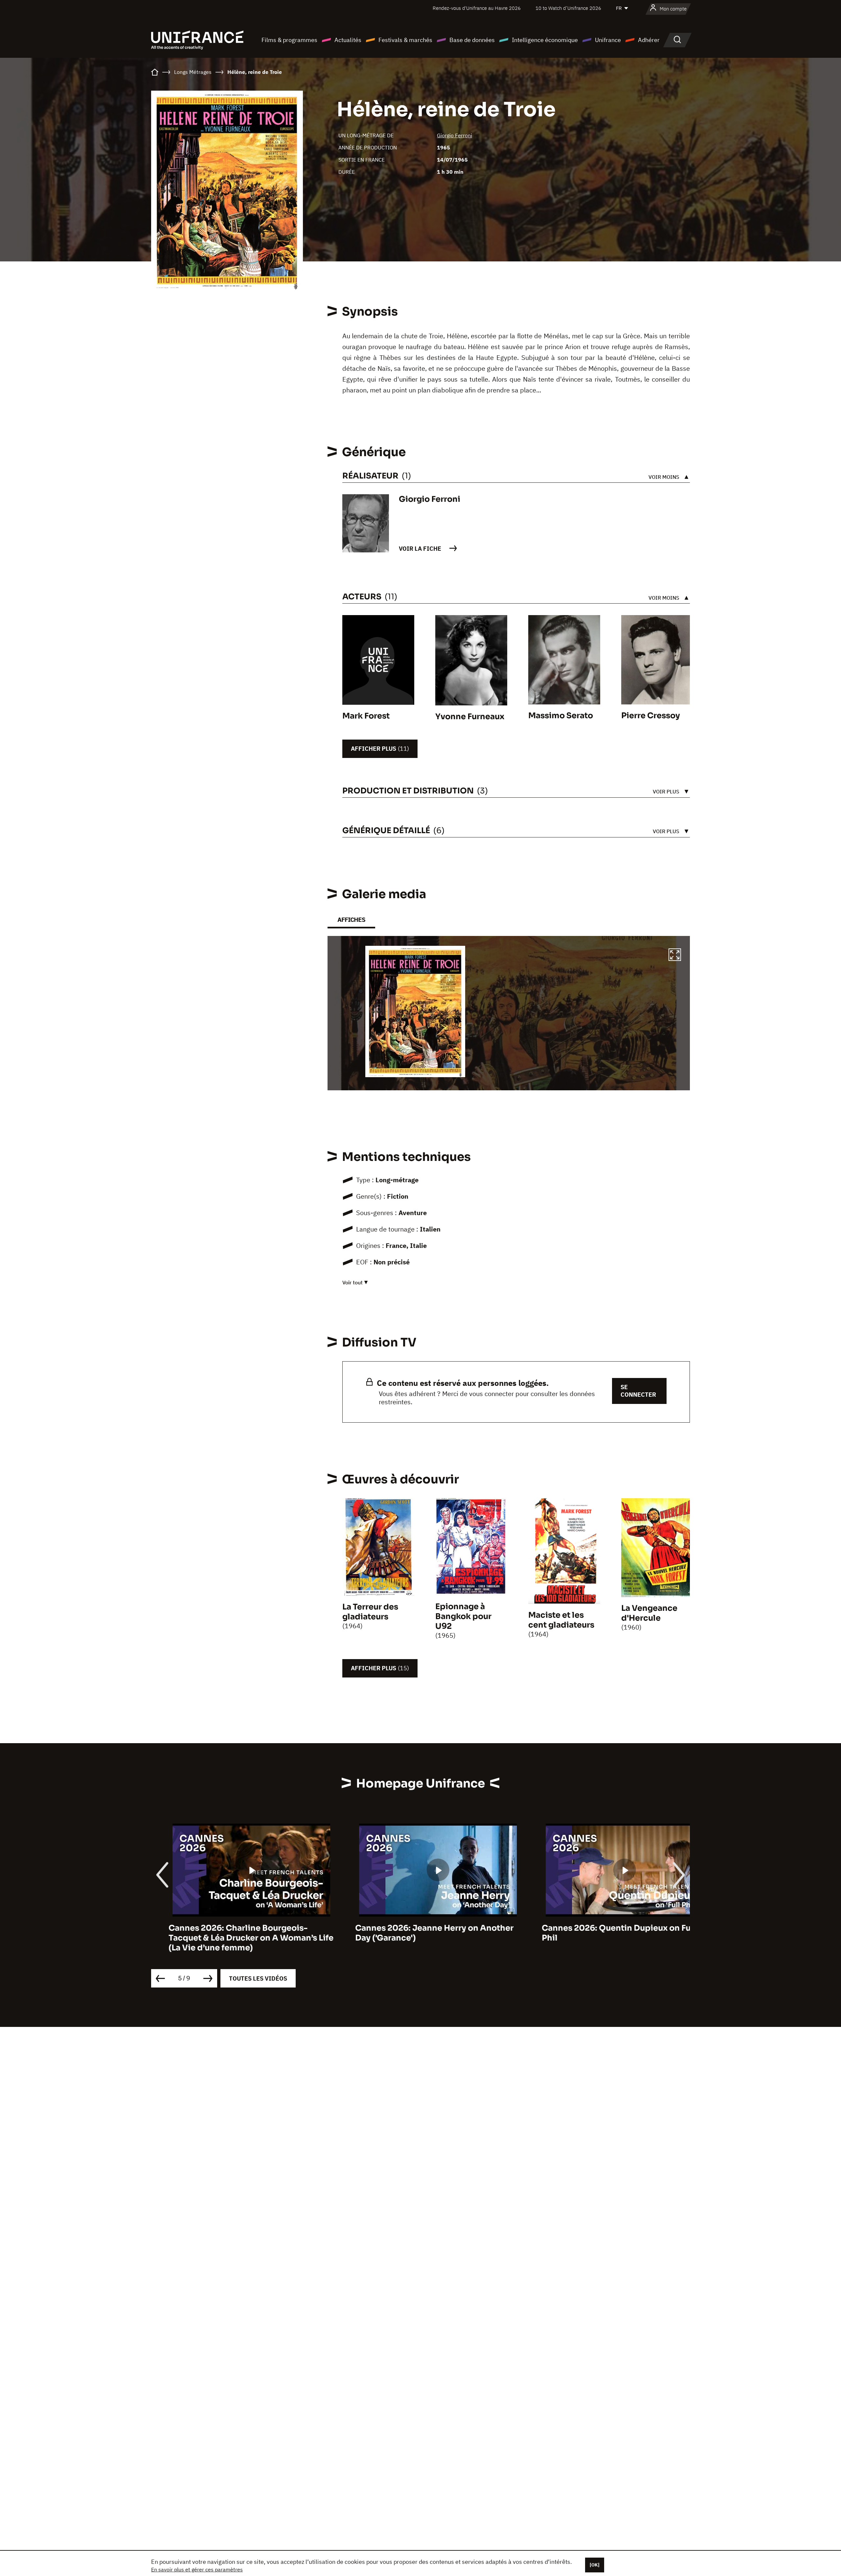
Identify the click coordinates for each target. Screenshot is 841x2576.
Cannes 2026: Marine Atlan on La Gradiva (607, 1928)
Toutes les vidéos (258, 1978)
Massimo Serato (561, 716)
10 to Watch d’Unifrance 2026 (568, 8)
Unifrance (608, 40)
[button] (675, 956)
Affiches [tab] (351, 920)
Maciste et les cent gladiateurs (561, 1620)
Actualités (348, 40)
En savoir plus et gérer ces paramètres (197, 2569)
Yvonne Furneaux (470, 717)
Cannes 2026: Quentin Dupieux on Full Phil (415, 1933)
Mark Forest (366, 716)
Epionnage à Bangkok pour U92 (463, 1616)
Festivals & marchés (405, 40)
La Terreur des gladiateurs (370, 1612)
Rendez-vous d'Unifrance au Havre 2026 (477, 8)
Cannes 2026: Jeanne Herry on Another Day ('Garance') (230, 1933)
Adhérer (649, 40)
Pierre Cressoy (651, 716)
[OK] (595, 2565)
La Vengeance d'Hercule (649, 1613)
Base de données (472, 40)
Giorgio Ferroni (455, 135)
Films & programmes (289, 40)
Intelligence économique (545, 40)
